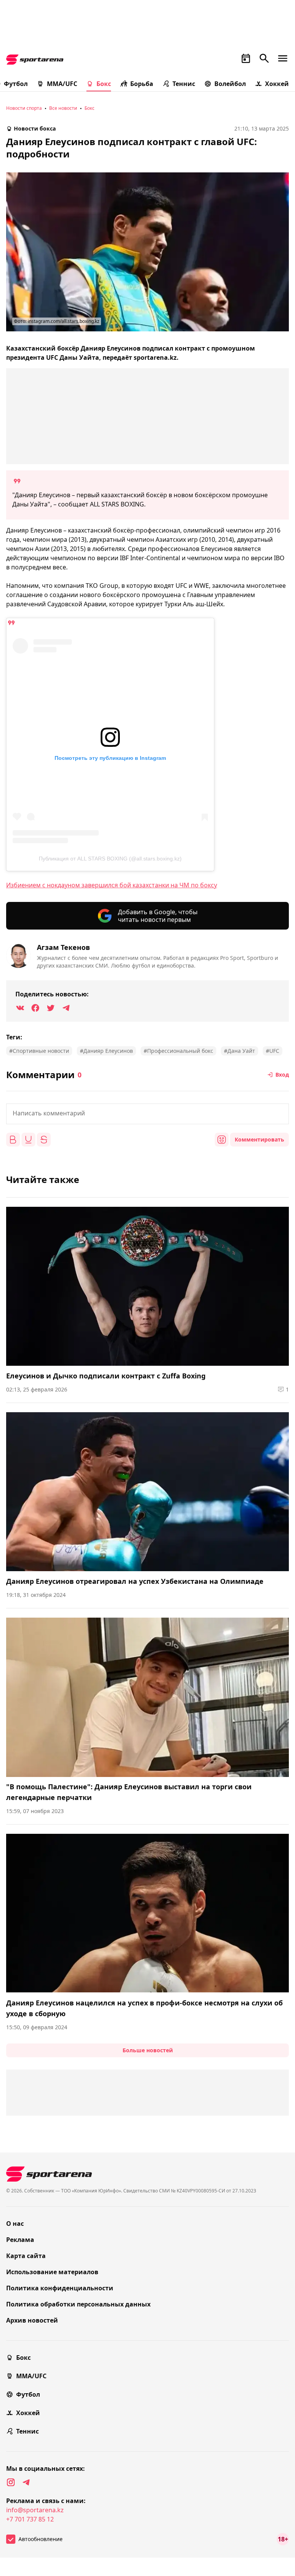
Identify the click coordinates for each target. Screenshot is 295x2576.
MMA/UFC (62, 84)
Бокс (104, 84)
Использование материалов (52, 2272)
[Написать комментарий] (147, 1114)
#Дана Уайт (239, 1051)
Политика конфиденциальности (60, 2288)
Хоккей (277, 84)
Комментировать (259, 1139)
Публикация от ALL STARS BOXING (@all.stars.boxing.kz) (110, 859)
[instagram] (11, 2482)
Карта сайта (26, 2256)
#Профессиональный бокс (178, 1051)
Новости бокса (35, 128)
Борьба (142, 84)
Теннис (184, 84)
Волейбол (230, 84)
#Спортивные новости (39, 1051)
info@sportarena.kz (35, 2510)
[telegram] (26, 2482)
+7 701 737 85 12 (30, 2519)
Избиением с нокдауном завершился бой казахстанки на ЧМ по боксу (112, 885)
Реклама (20, 2240)
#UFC (273, 1051)
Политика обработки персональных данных (78, 2304)
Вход (282, 1075)
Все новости (63, 108)
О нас (15, 2224)
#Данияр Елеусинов (106, 1051)
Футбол (28, 2394)
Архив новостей (32, 2320)
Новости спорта (24, 108)
